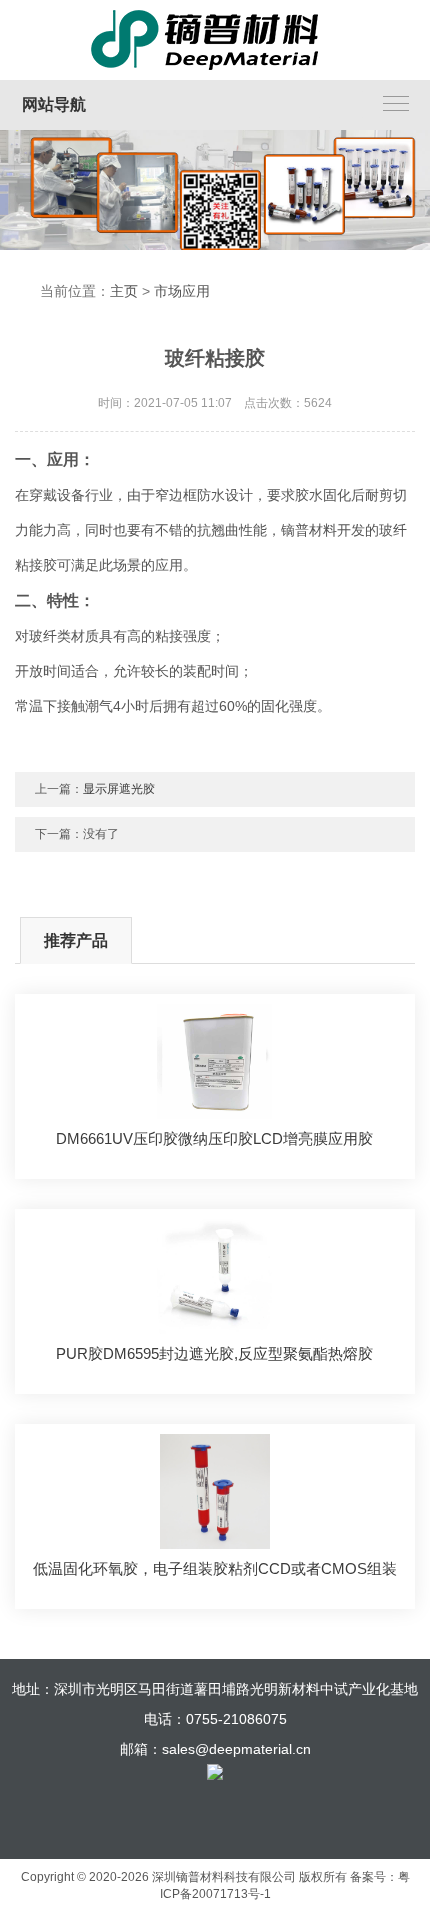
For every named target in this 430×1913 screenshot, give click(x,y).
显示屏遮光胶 (119, 789)
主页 (124, 291)
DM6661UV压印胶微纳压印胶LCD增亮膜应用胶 (214, 1138)
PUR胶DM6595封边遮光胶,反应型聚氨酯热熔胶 (214, 1353)
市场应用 (182, 291)
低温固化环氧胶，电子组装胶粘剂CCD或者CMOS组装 (215, 1568)
